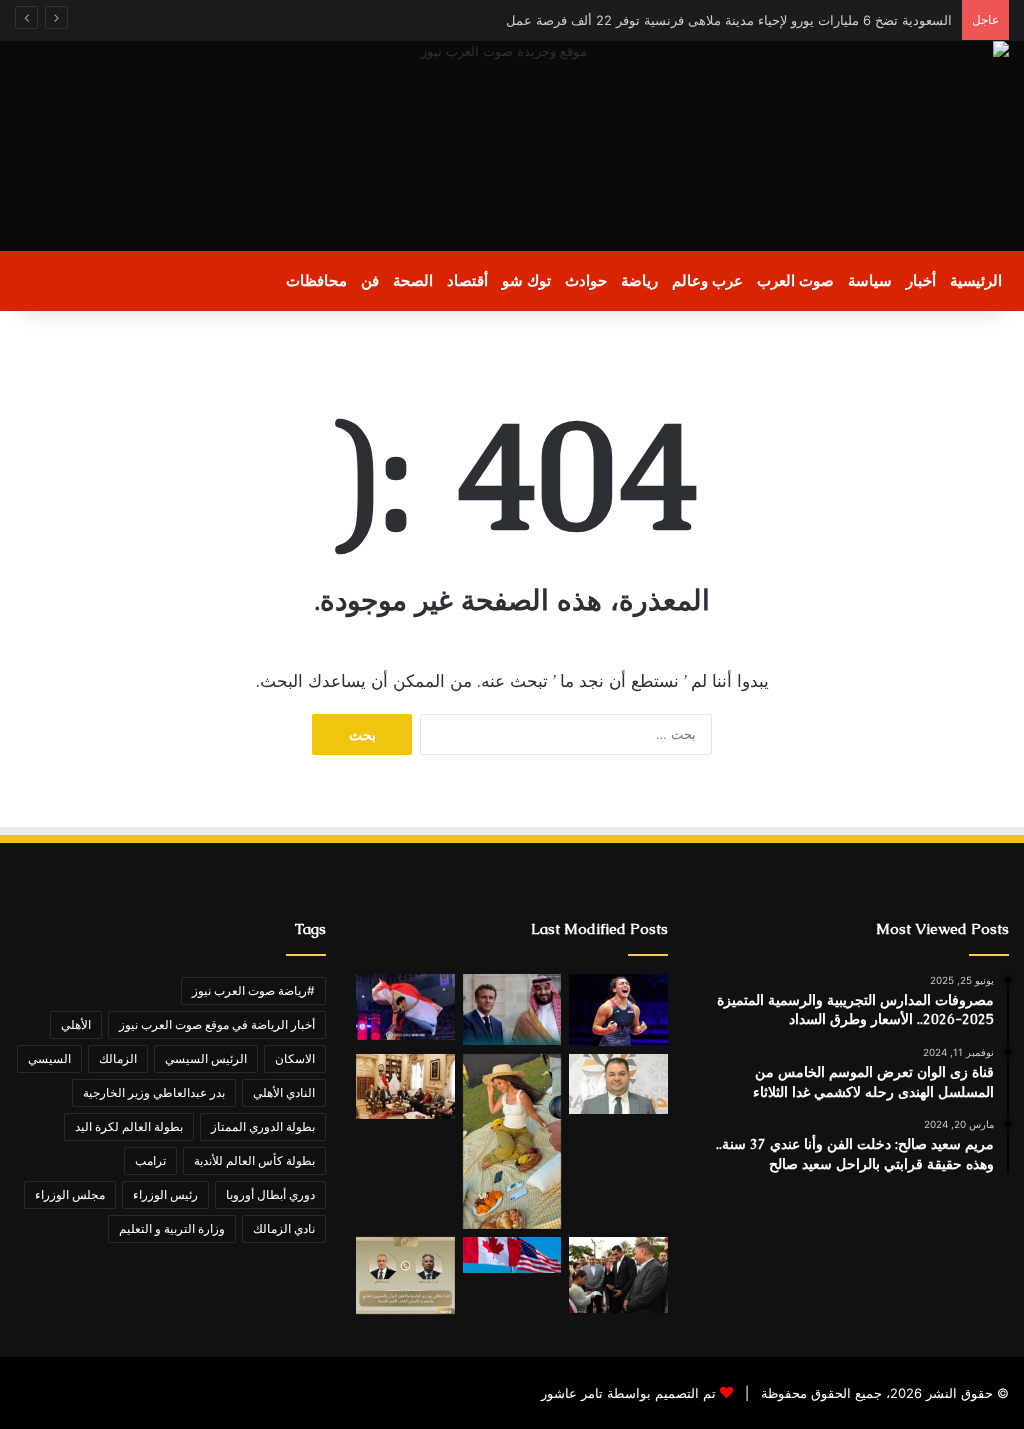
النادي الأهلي (284, 1092)
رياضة (639, 280)
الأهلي (76, 1024)
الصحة (413, 280)
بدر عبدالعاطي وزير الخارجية (154, 1092)
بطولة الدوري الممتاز (263, 1126)
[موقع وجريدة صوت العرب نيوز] (512, 146)
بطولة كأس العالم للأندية (254, 1160)
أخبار (921, 280)
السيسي (49, 1058)
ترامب (150, 1160)
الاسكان (295, 1058)
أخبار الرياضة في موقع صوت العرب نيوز (217, 1024)
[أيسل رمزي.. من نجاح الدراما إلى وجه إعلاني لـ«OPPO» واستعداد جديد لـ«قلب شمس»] (512, 1141)
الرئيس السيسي (206, 1058)
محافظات (316, 280)
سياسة (870, 280)
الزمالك (118, 1058)
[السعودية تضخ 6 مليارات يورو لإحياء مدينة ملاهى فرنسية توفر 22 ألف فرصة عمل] (512, 1009)
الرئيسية (976, 280)
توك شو (526, 280)
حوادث (586, 280)
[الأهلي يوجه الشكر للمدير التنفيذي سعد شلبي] (618, 1084)
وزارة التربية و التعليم (172, 1228)
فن (370, 280)
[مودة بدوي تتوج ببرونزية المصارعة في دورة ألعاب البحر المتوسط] (405, 1007)
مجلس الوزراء (70, 1194)
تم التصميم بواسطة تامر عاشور (628, 1393)
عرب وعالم (707, 280)
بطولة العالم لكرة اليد (129, 1126)
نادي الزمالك (284, 1228)
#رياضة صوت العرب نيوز (253, 990)
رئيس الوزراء (165, 1194)
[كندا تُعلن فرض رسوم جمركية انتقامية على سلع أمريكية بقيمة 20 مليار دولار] (512, 1255)
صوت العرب (795, 280)
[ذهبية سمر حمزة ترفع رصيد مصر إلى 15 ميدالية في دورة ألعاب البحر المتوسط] (618, 1010)
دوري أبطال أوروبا (270, 1194)
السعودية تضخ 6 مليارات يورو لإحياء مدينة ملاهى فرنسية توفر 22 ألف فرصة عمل (725, 20)
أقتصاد (467, 280)
